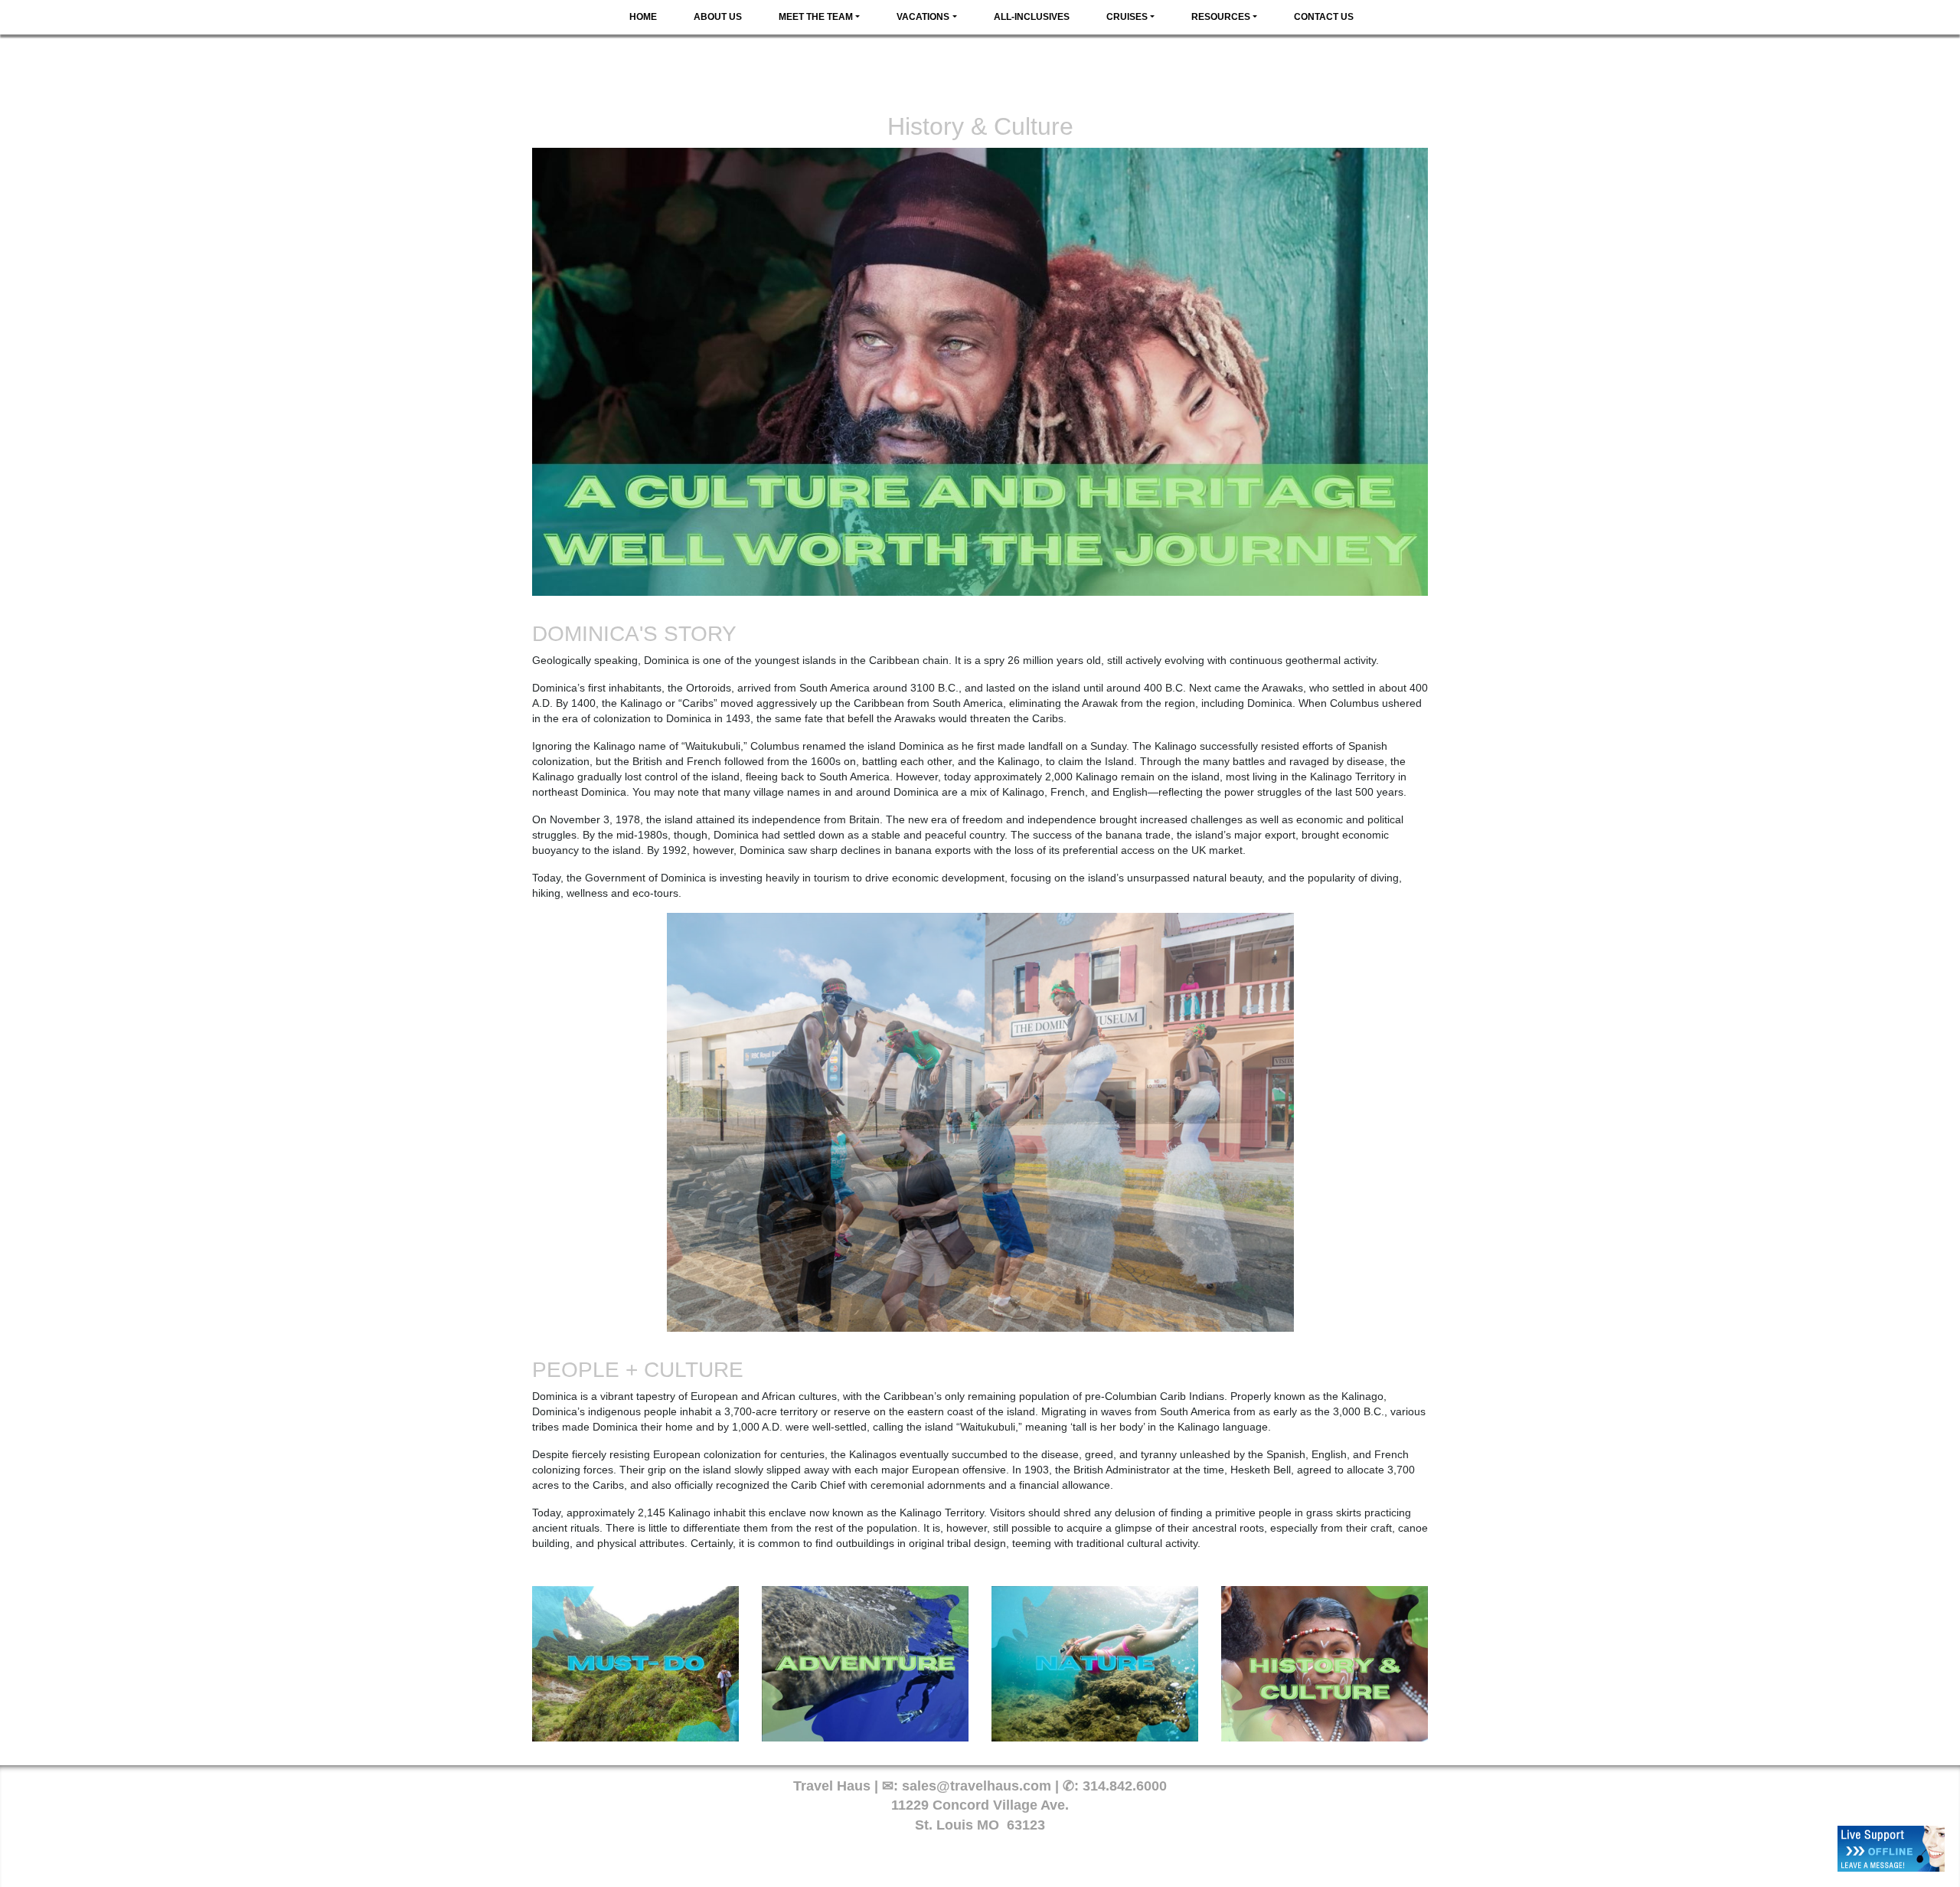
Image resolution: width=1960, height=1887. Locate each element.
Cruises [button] (1127, 17)
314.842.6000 (1125, 1786)
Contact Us (1324, 17)
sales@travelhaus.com (977, 1786)
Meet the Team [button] (816, 17)
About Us (718, 17)
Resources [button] (1221, 17)
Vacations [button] (923, 17)
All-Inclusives (1032, 17)
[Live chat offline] (1891, 1849)
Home (643, 17)
